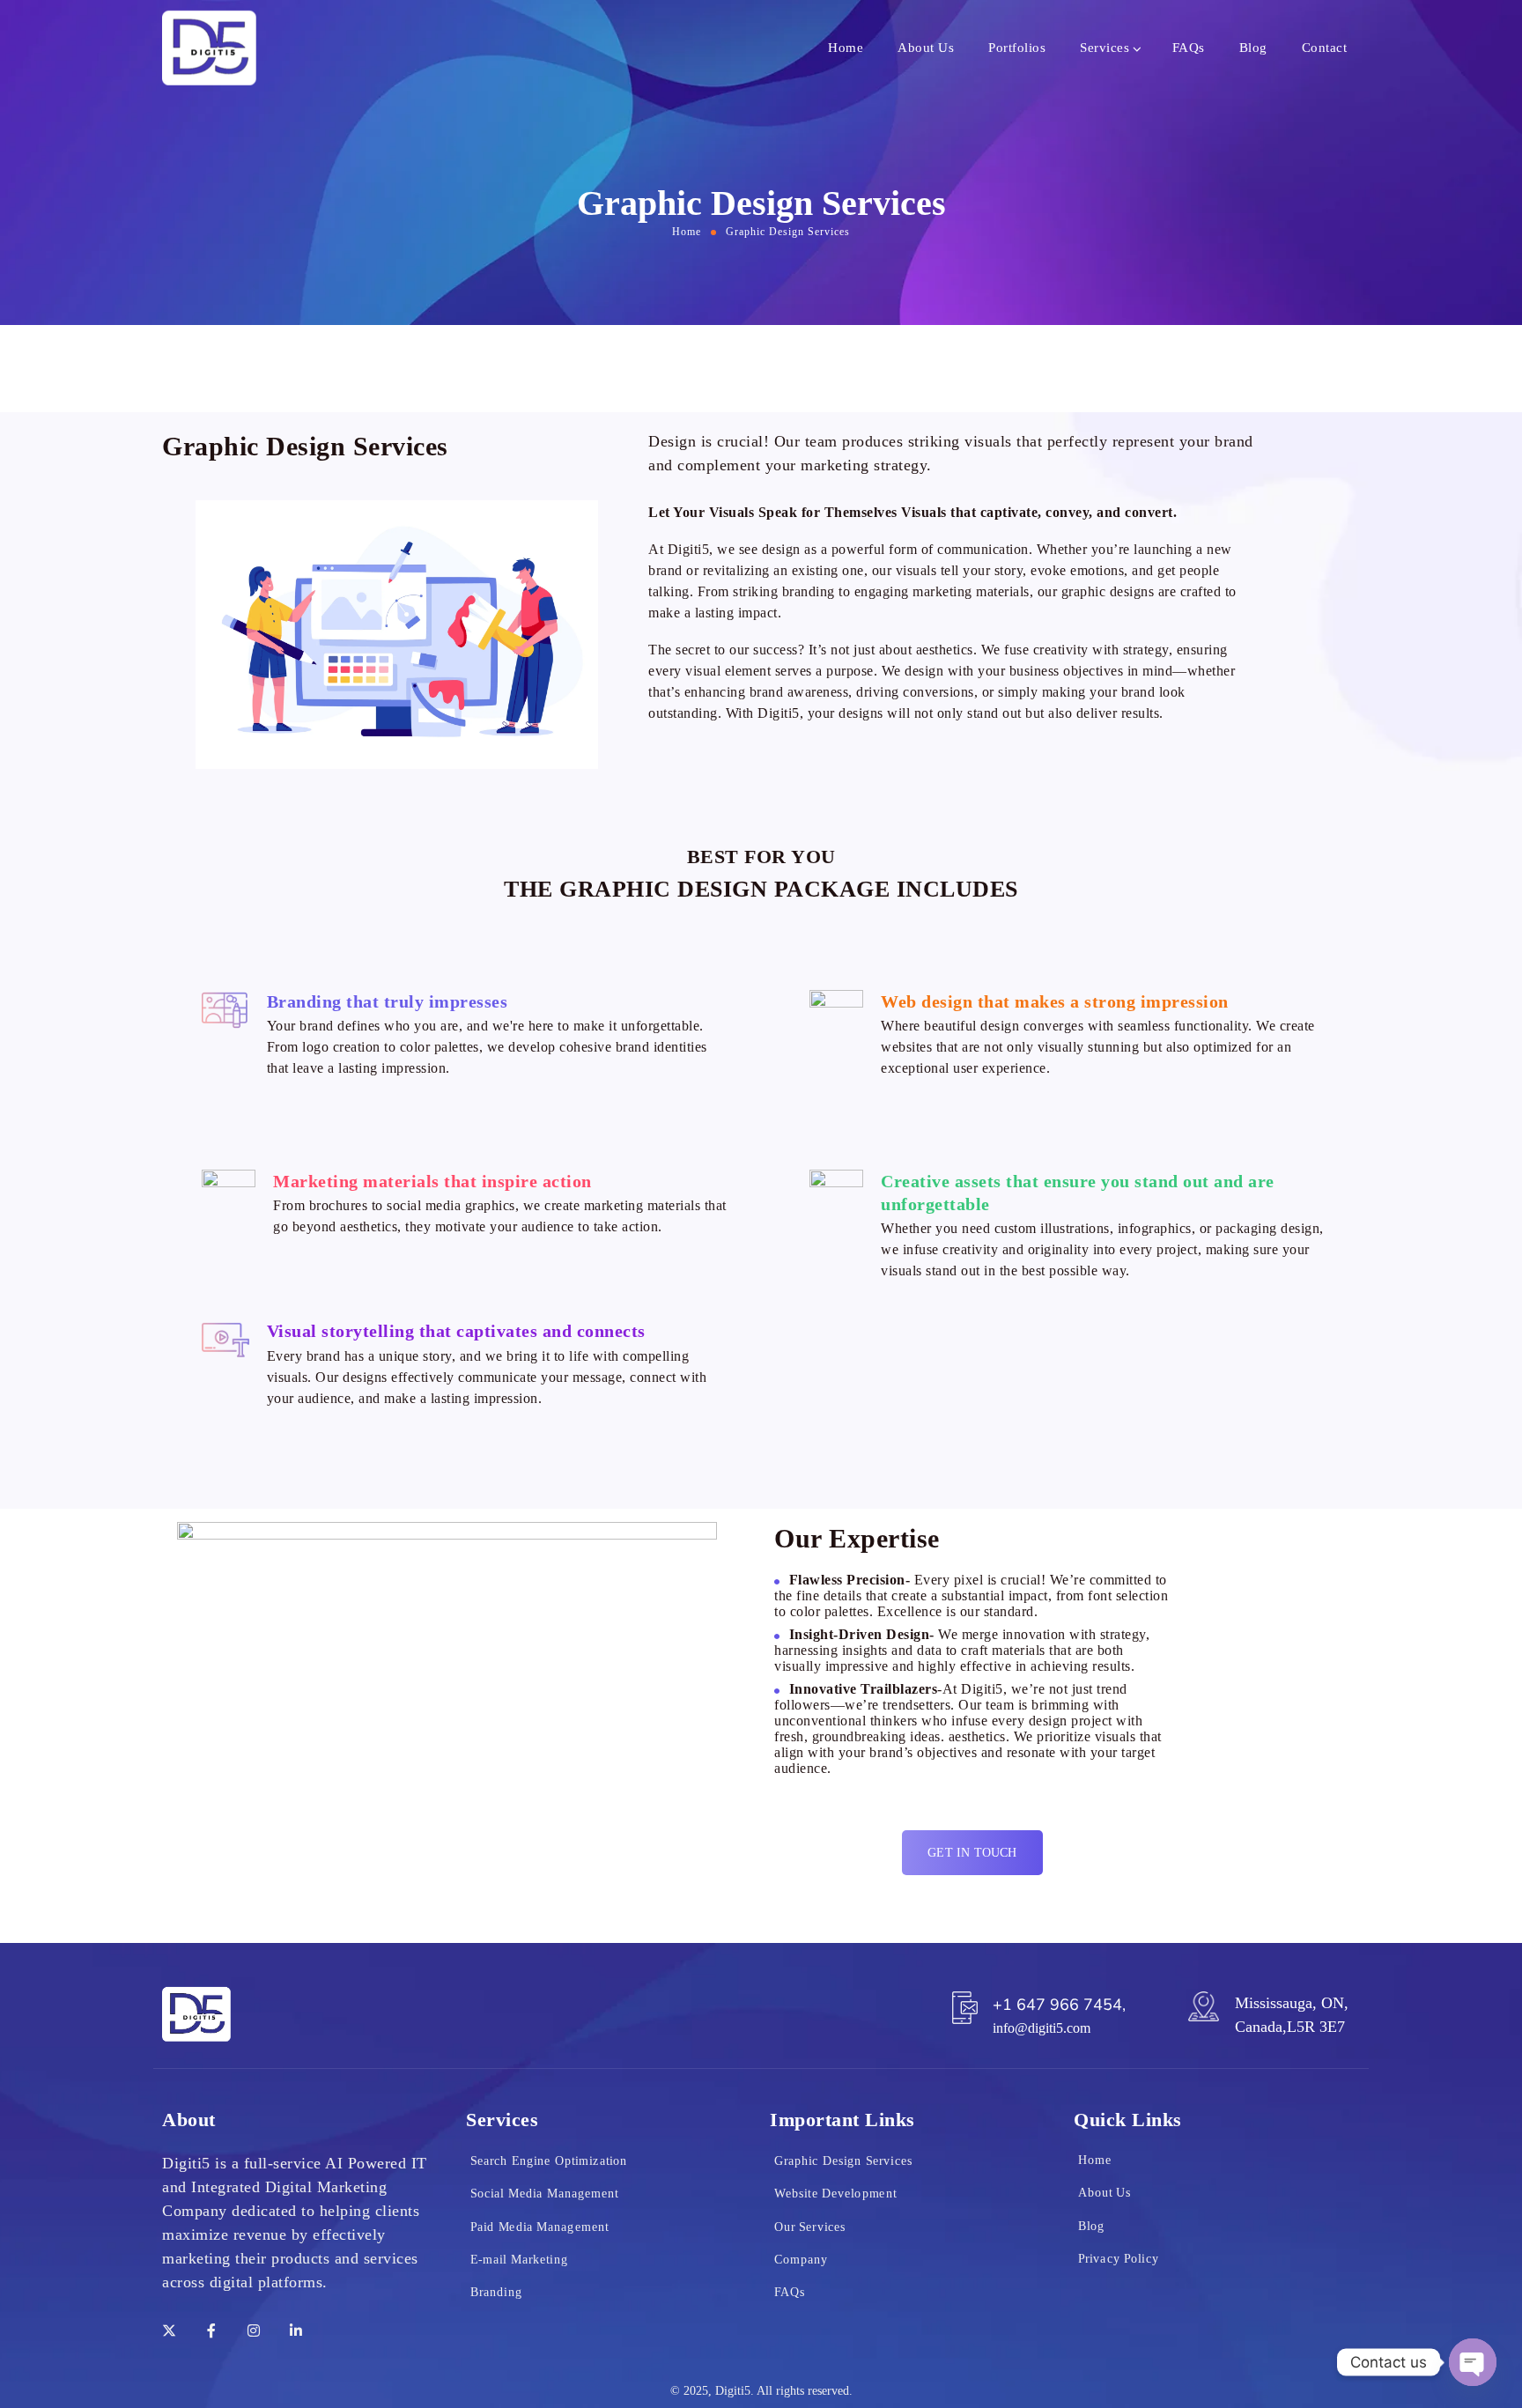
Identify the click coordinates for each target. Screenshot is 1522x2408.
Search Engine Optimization (549, 2160)
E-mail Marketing (519, 2259)
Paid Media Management (539, 2226)
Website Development (835, 2193)
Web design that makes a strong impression (1055, 1001)
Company (801, 2259)
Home (846, 48)
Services (1105, 48)
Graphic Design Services (843, 2160)
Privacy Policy (1119, 2258)
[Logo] (209, 48)
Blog (1253, 48)
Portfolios (1017, 48)
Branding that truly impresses (388, 1001)
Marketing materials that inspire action (432, 1181)
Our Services (810, 2226)
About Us (926, 48)
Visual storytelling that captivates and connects (456, 1331)
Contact (1325, 48)
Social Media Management (545, 2193)
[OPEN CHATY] (1473, 2362)
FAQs (1189, 48)
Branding (496, 2291)
